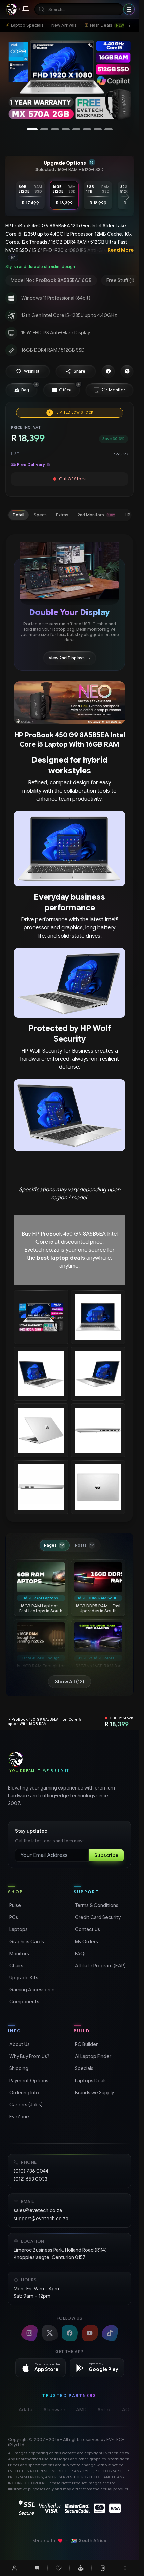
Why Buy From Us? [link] (29, 2056)
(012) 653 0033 (30, 2179)
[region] (69, 82)
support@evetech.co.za (41, 2219)
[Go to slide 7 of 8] (98, 129)
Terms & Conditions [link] (96, 1905)
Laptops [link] (18, 1929)
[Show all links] (129, 25)
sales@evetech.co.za (38, 2210)
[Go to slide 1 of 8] (32, 129)
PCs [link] (13, 1917)
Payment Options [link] (28, 2081)
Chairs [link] (16, 1966)
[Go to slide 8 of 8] (109, 129)
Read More (121, 250)
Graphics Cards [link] (26, 1942)
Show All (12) (69, 1682)
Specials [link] (84, 2068)
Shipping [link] (18, 2068)
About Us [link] (19, 2044)
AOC (127, 2410)
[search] (79, 9)
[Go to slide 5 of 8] (76, 129)
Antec (104, 2410)
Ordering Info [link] (23, 2093)
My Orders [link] (86, 1942)
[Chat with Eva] (81, 2568)
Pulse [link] (15, 1905)
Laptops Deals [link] (90, 2081)
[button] (28, 371)
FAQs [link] (80, 1954)
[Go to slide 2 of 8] (44, 129)
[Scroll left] (11, 197)
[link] (24, 25)
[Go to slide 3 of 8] (55, 129)
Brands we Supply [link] (94, 2093)
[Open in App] (103, 2568)
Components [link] (24, 2002)
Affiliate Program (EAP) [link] (100, 1966)
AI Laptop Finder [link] (92, 2056)
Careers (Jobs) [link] (25, 2105)
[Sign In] (14, 2568)
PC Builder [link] (86, 2044)
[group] (69, 258)
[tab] (19, 515)
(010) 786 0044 (31, 2171)
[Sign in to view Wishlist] (58, 2568)
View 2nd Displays (70, 658)
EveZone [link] (19, 2117)
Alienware (54, 2410)
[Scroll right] (128, 197)
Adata (26, 2410)
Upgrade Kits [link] (23, 1978)
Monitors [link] (19, 1954)
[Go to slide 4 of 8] (66, 129)
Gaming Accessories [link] (32, 1990)
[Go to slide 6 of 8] (87, 129)
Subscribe (106, 1855)
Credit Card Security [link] (97, 1917)
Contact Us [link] (87, 1929)
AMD (81, 2410)
